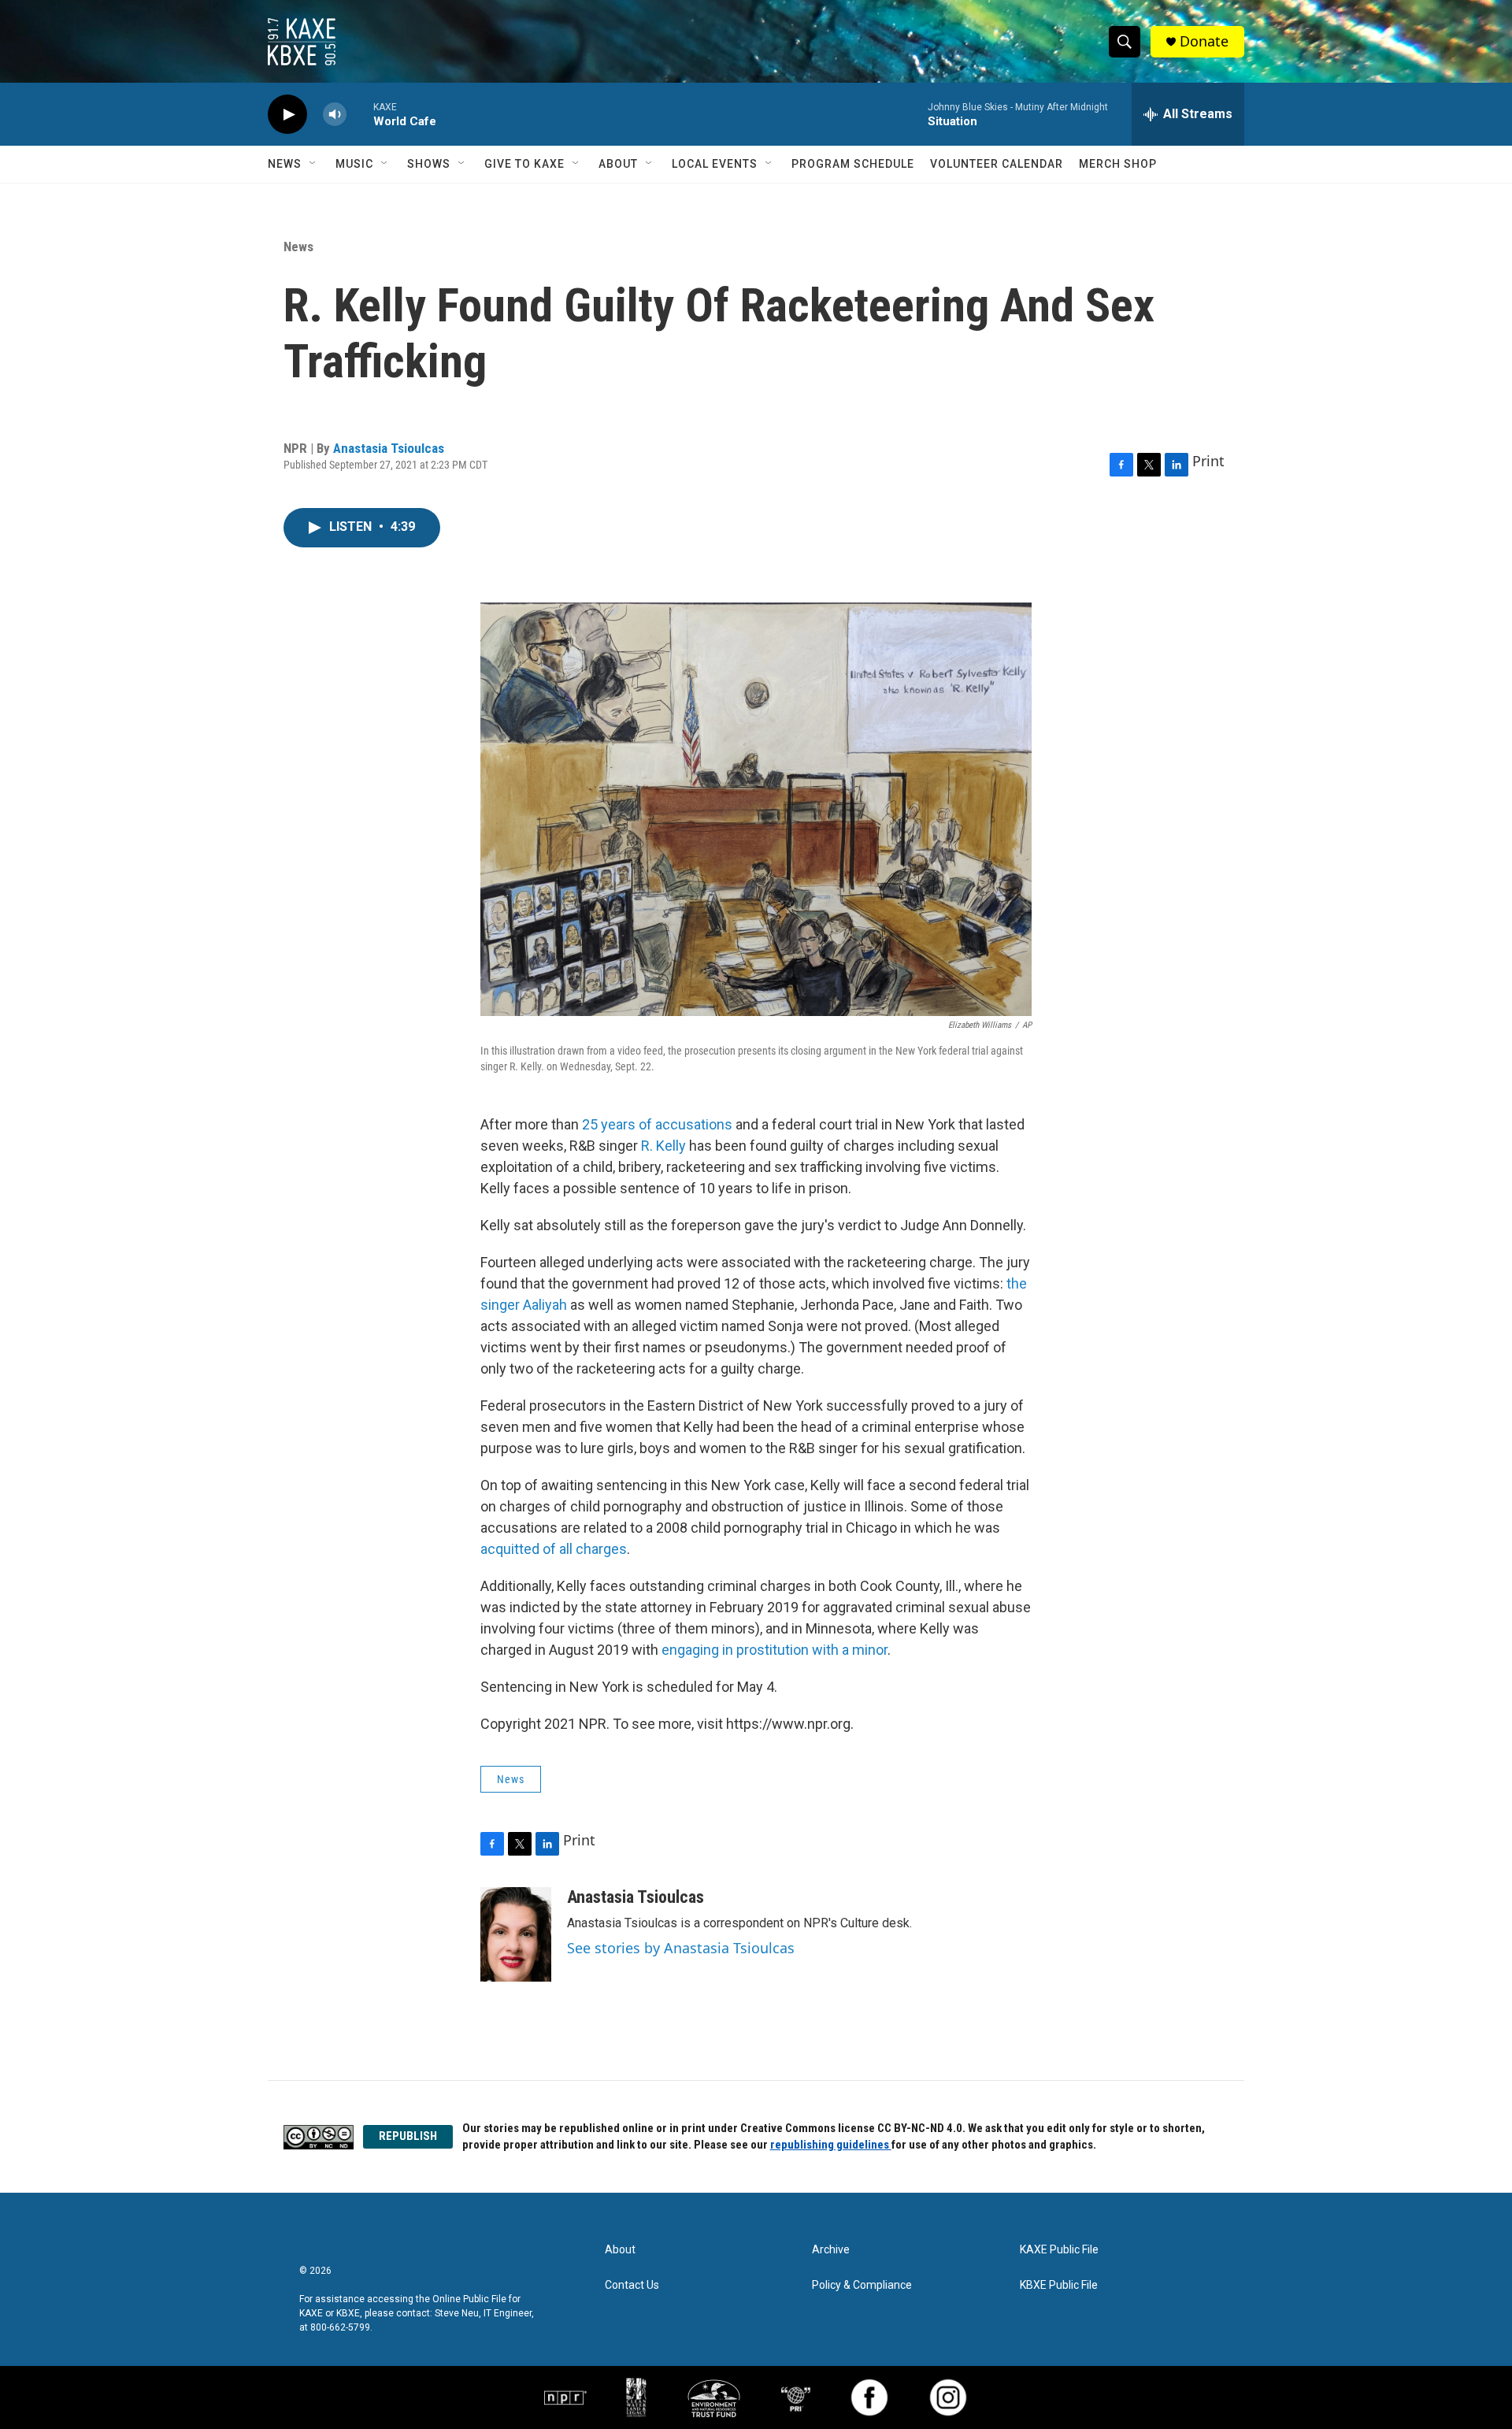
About (618, 164)
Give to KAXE (524, 164)
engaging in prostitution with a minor (775, 1650)
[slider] (360, 114)
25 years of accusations (656, 1124)
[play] (287, 115)
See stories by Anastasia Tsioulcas (681, 1948)
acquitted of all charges (554, 1549)
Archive (831, 2250)
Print (1208, 461)
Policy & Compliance (862, 2285)
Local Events (715, 164)
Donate (1204, 41)
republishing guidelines (831, 2145)
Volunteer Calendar (997, 164)
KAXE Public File (1059, 2250)
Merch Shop (1118, 164)
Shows (429, 164)
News (285, 164)
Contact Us (632, 2285)
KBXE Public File (1059, 2285)
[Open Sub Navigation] (313, 164)
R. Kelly (663, 1146)
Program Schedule (853, 164)
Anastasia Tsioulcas (389, 448)
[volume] (335, 115)
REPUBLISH (408, 2136)
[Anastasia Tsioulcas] (516, 1934)
